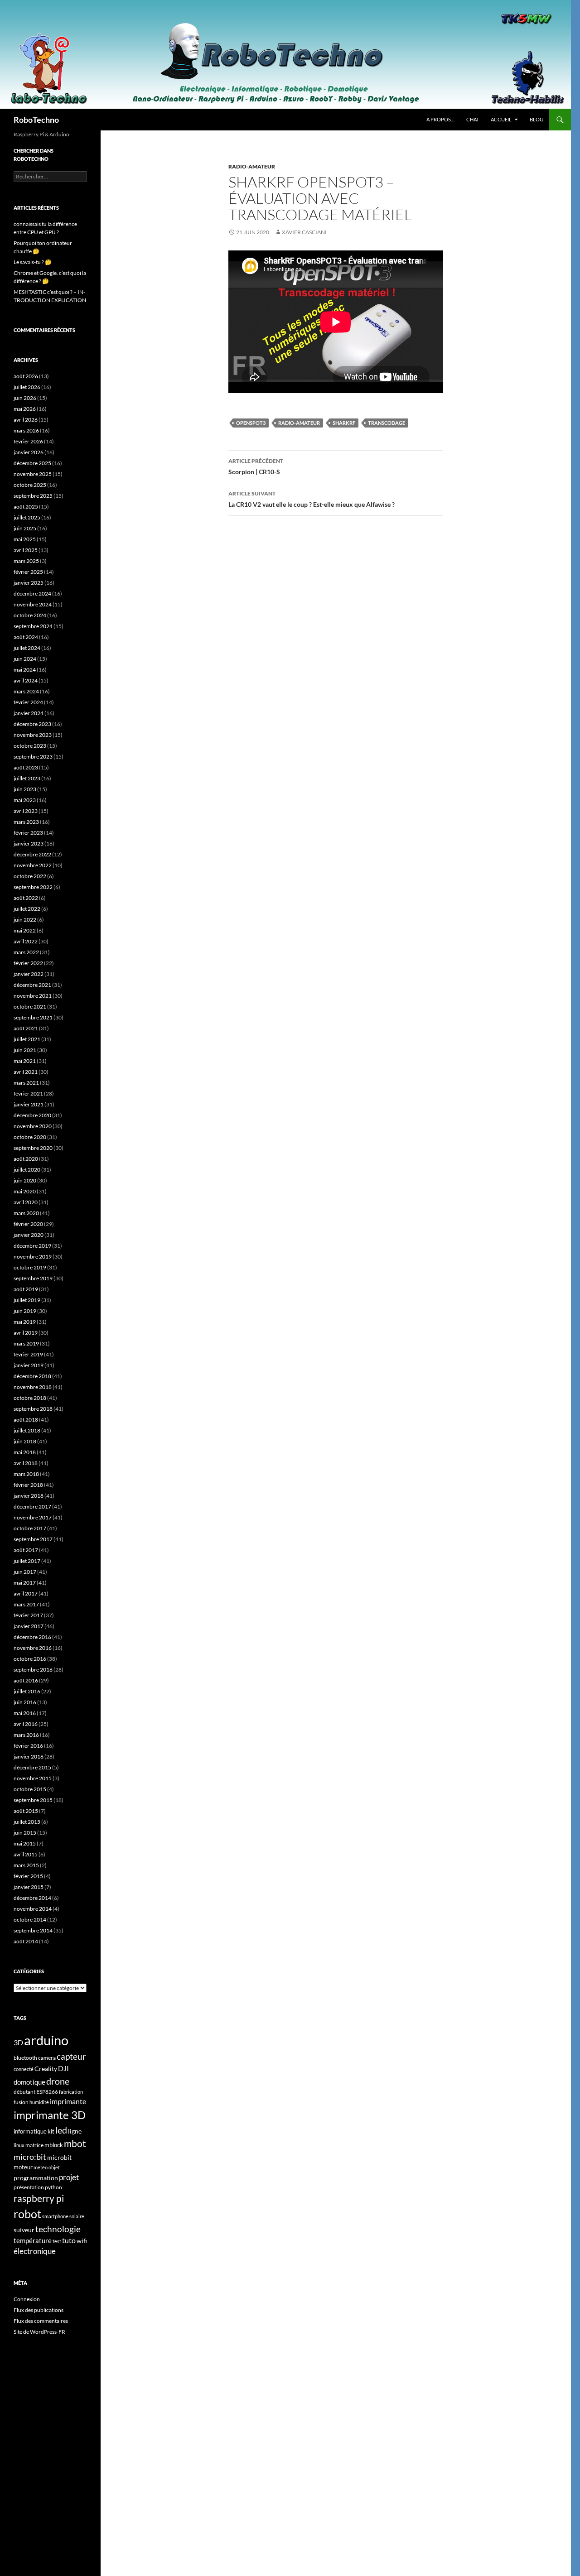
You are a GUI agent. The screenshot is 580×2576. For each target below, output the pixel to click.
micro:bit (30, 2157)
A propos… (440, 119)
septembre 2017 (33, 1539)
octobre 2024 (30, 615)
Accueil (501, 119)
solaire (77, 2216)
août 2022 (26, 898)
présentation (29, 2187)
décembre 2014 (32, 1898)
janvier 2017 (29, 1626)
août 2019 (26, 1289)
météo (41, 2167)
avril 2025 (26, 550)
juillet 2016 (27, 1691)
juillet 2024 (27, 648)
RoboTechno (36, 120)
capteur (71, 2056)
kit (51, 2131)
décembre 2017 (32, 1507)
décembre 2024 (32, 594)
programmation (36, 2178)
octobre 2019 (30, 1267)
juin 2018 (25, 1441)
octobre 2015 (30, 1789)
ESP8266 (47, 2092)
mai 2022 (25, 930)
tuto (69, 2240)
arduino (46, 2040)
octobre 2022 (30, 876)
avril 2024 (26, 680)
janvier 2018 (29, 1496)
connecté (24, 2069)
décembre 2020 (32, 1115)
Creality (46, 2069)
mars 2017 (26, 1604)
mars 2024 (26, 691)
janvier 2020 (29, 1235)
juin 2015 (25, 1833)
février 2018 (28, 1485)
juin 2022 (25, 920)
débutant (24, 2092)
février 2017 (28, 1615)
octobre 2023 (30, 746)
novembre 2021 (33, 996)
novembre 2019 (33, 1257)
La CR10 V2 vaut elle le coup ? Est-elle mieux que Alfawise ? (312, 499)
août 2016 (26, 1680)
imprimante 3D (50, 2115)
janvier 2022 (29, 974)
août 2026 (26, 376)
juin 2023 (25, 789)
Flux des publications (39, 2310)
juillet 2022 (27, 909)
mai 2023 (25, 800)
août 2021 (26, 1028)
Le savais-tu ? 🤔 (33, 262)
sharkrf (344, 423)
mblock (54, 2145)
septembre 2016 (33, 1670)
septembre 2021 (33, 1017)
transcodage (387, 423)
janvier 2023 (29, 843)
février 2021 (28, 1093)
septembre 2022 (33, 887)
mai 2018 (25, 1452)
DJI (63, 2068)
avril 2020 (26, 1202)
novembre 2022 (33, 865)
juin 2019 (25, 1311)
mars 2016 (26, 1735)
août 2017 (26, 1550)
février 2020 (28, 1224)
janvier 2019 (29, 1365)
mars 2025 (26, 561)
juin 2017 (25, 1572)
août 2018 (26, 1420)
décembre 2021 (32, 985)
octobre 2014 (30, 1920)
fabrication (71, 2092)
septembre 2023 (33, 757)
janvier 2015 (29, 1887)
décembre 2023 (32, 724)
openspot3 (251, 423)
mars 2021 (26, 1083)
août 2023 (26, 767)
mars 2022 (26, 952)
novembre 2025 (33, 474)
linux (19, 2145)
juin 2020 (25, 1180)
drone (58, 2081)
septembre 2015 (33, 1800)
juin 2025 (25, 528)
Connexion (27, 2299)
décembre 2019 (32, 1246)
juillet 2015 (27, 1822)
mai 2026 (25, 409)
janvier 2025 (29, 583)
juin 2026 (25, 398)
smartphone (55, 2216)
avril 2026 (26, 420)
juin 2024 (25, 659)
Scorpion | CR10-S (256, 466)
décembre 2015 (32, 1767)
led (61, 2130)
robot (27, 2214)
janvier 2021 (29, 1104)
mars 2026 (26, 430)
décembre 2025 (32, 463)
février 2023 (28, 833)
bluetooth (25, 2058)
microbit (59, 2157)
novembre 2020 (33, 1126)
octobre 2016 (30, 1659)
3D (18, 2042)
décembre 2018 (32, 1376)
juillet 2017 (27, 1561)
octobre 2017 (30, 1528)
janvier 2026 (29, 452)
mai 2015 (25, 1843)
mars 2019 (26, 1343)
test (57, 2241)
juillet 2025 (27, 517)
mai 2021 (25, 1061)
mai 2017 (25, 1583)
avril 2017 (26, 1593)
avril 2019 (26, 1333)
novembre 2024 (33, 604)
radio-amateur (299, 423)
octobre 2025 (30, 485)
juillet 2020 (27, 1170)
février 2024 (28, 702)
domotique (29, 2082)
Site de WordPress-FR (39, 2332)
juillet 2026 (27, 387)
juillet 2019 (27, 1300)
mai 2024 (25, 670)
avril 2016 (26, 1724)
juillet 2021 (27, 1039)
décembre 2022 (32, 854)
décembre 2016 (32, 1637)
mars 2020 (26, 1213)
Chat (473, 119)
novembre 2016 (33, 1648)
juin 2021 (25, 1050)
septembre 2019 (33, 1278)
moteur (23, 2167)
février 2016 (28, 1746)
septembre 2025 (33, 496)
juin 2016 (25, 1702)
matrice (34, 2145)
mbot (75, 2143)
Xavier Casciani (304, 232)
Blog (536, 119)
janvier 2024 (29, 713)
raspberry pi (39, 2198)
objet (54, 2167)
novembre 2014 (33, 1909)
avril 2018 (26, 1463)
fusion (21, 2102)
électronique (35, 2251)
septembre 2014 (33, 1930)
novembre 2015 (33, 1778)
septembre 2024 (33, 626)
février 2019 (28, 1354)
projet (69, 2177)
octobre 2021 (30, 1007)
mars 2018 (26, 1474)
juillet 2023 (27, 778)
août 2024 (26, 637)
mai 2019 (25, 1322)
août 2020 (26, 1159)
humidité (39, 2102)
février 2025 (28, 572)
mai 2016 (25, 1713)
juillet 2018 (27, 1430)
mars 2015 (26, 1865)
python (53, 2187)
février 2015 (28, 1876)
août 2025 (26, 507)
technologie (58, 2229)
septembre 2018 (33, 1409)
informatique (30, 2131)
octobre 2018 (30, 1398)
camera (47, 2058)
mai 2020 (25, 1191)
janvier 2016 (29, 1757)
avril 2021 (26, 1072)
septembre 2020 (33, 1148)
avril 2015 (26, 1854)
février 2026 (28, 441)
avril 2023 (26, 811)
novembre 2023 (33, 735)
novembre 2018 (33, 1387)
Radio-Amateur (252, 166)
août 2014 (26, 1941)
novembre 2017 (33, 1517)
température (33, 2241)
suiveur (24, 2230)
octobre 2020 (30, 1137)
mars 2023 (26, 822)
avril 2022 (26, 941)
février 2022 (28, 963)
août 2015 (26, 1811)
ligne (75, 2131)
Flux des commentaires (41, 2321)
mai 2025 (25, 539)
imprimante (68, 2101)
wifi (82, 2241)
